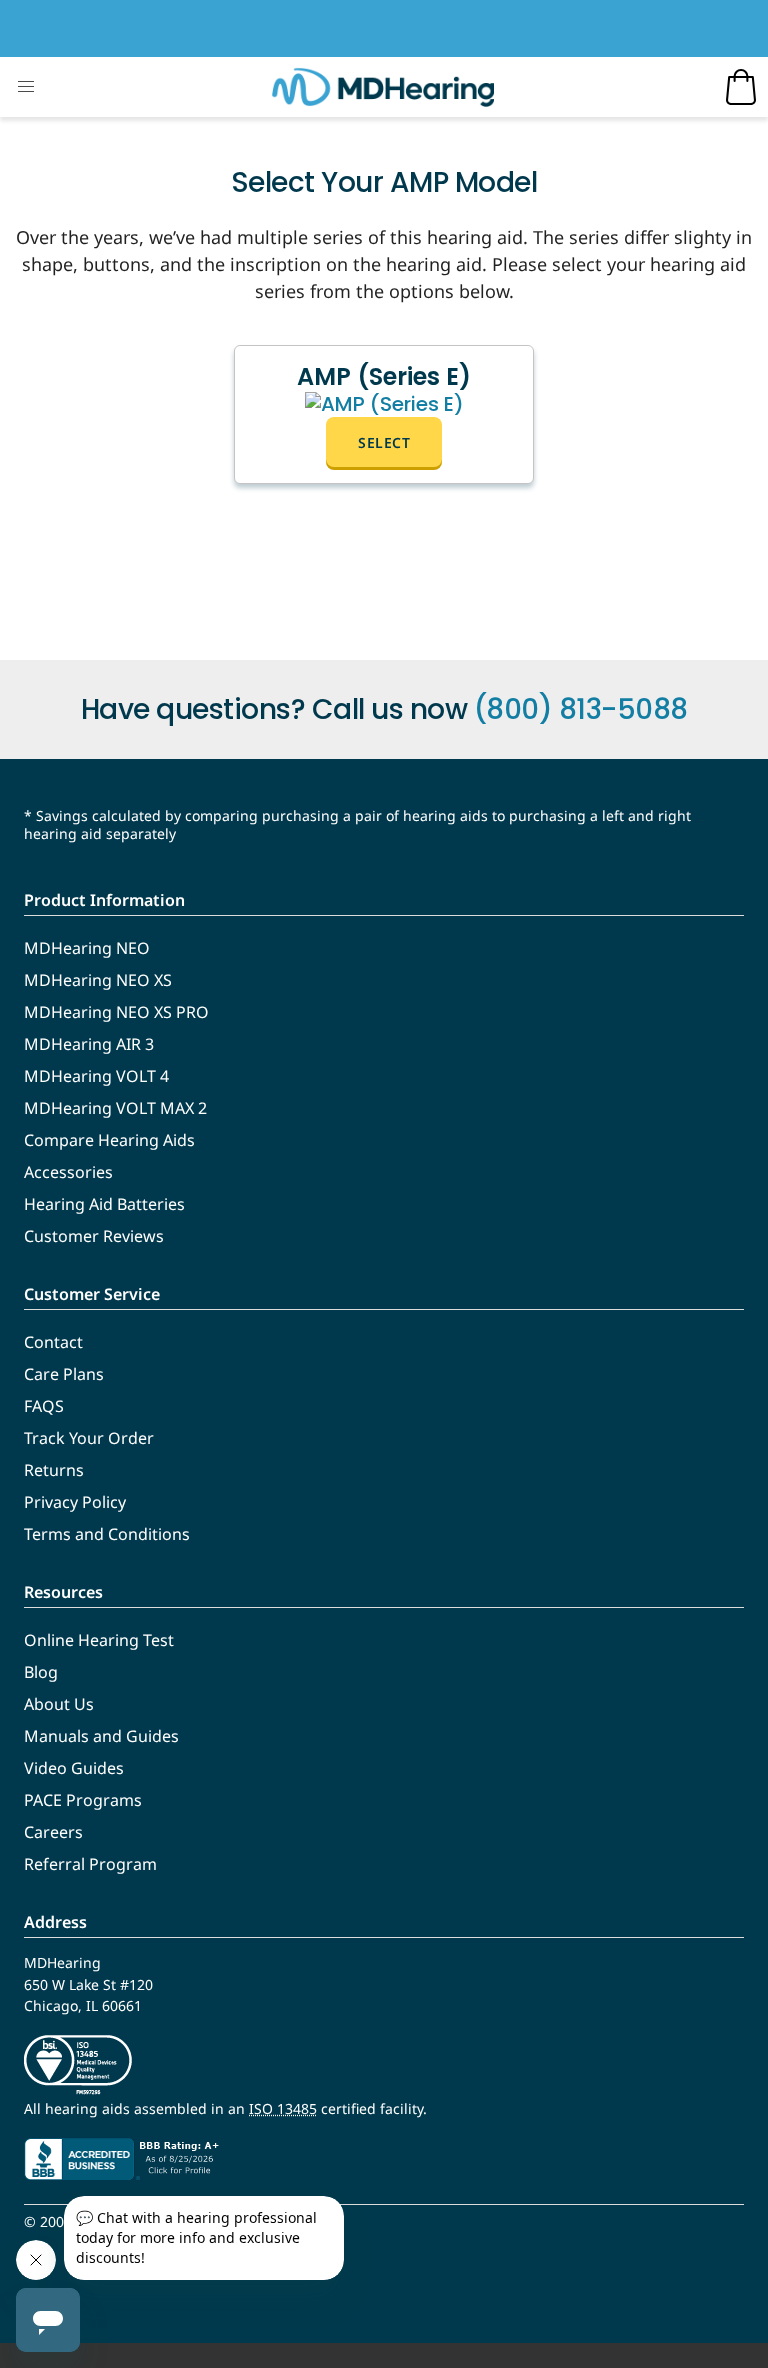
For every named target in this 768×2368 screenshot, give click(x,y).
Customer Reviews (94, 1236)
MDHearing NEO (87, 948)
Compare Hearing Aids (109, 1140)
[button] (26, 87)
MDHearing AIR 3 (89, 1044)
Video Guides (74, 1768)
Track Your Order (89, 1438)
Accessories (68, 1172)
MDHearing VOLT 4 (96, 1076)
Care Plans (64, 1374)
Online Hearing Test (99, 1640)
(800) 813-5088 (581, 709)
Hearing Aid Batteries (104, 1204)
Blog (41, 1672)
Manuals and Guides (101, 1736)
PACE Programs (83, 1800)
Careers (53, 1832)
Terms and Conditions (107, 1534)
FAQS (44, 1406)
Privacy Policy (75, 1502)
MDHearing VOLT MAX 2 (115, 1108)
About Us (59, 1704)
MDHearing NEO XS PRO (116, 1012)
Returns (54, 1470)
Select (384, 442)
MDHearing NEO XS (98, 980)
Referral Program (90, 1864)
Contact (53, 1342)
